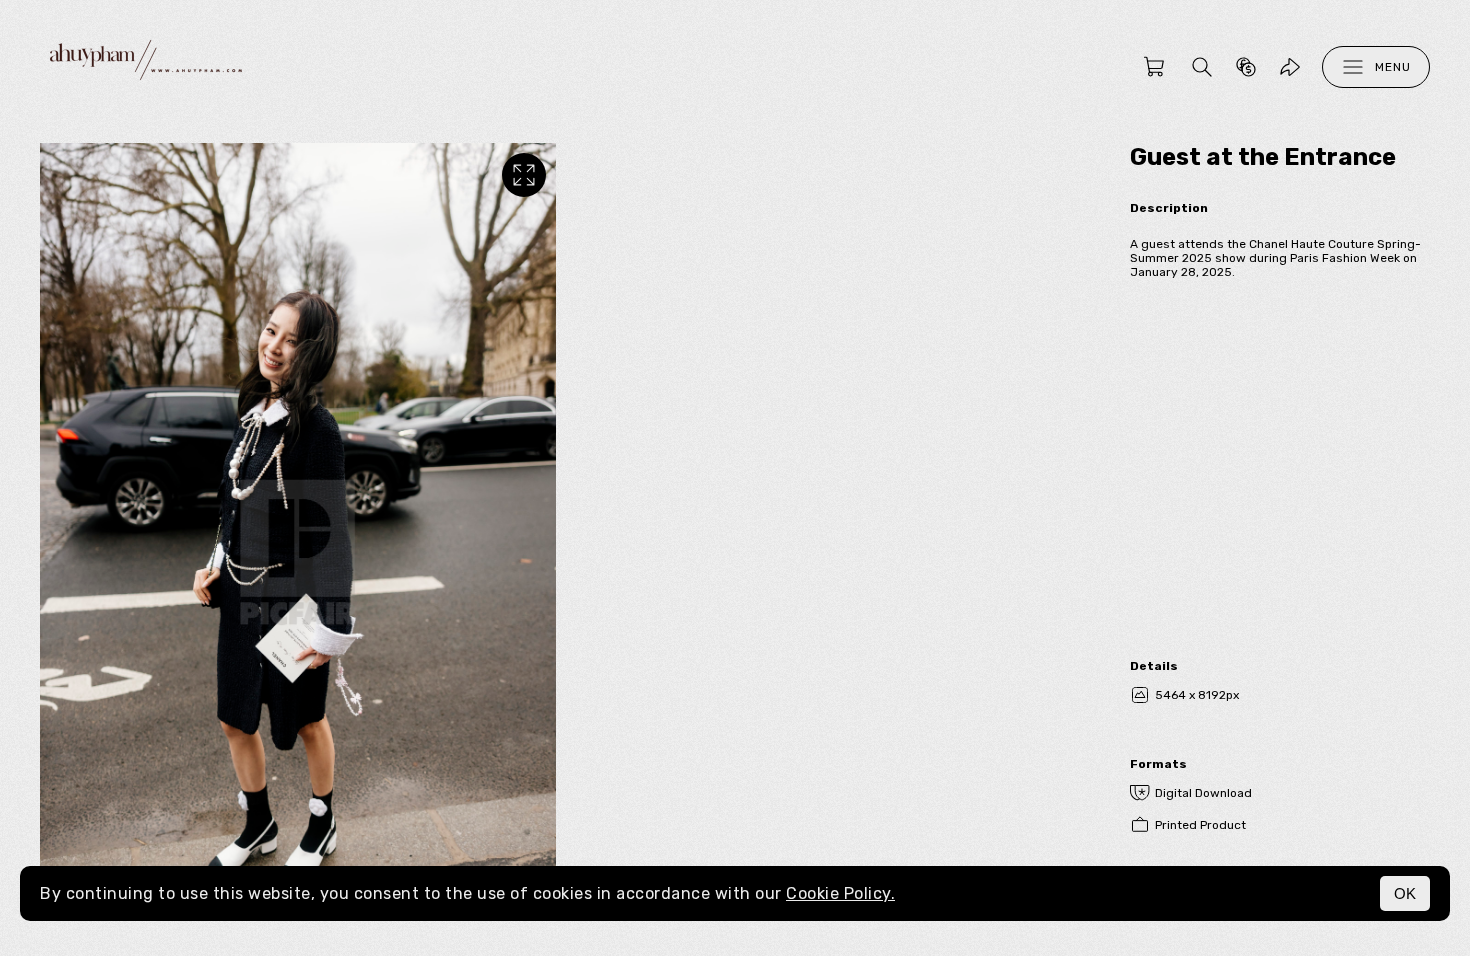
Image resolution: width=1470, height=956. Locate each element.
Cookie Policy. (840, 893)
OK (1405, 893)
